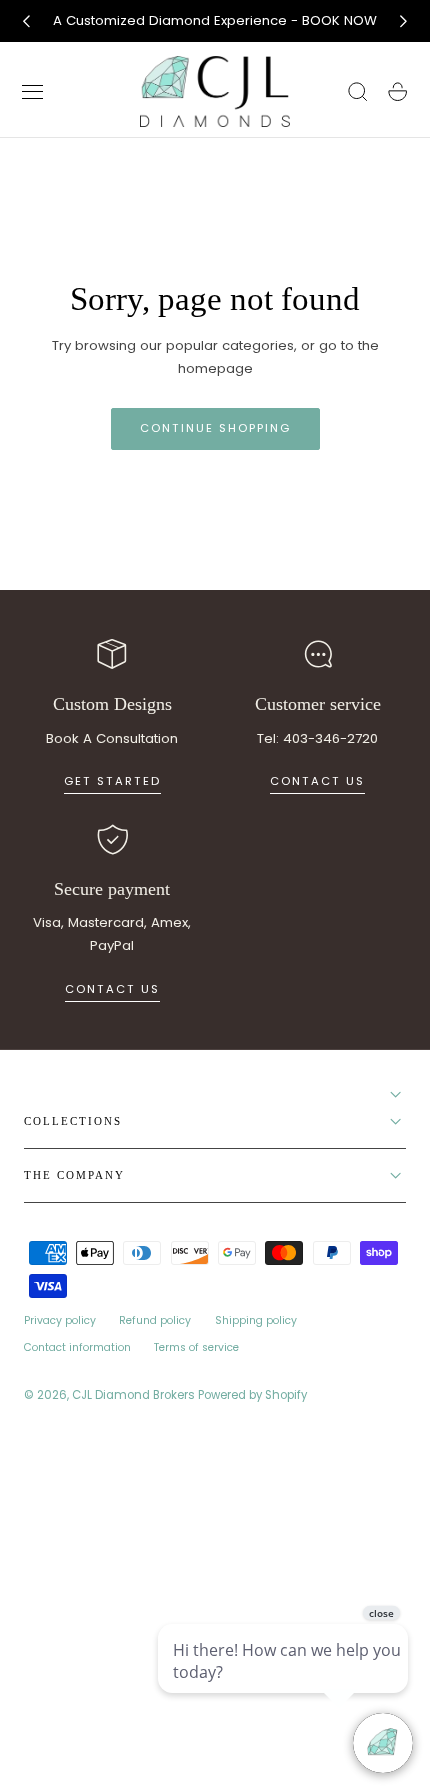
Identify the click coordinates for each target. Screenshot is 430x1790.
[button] (33, 92)
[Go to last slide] (26, 21)
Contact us (317, 781)
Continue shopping (215, 428)
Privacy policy (60, 1320)
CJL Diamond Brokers (133, 1395)
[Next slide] (404, 21)
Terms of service (196, 1347)
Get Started (112, 781)
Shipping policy (256, 1320)
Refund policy (155, 1320)
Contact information (77, 1347)
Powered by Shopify (252, 1395)
